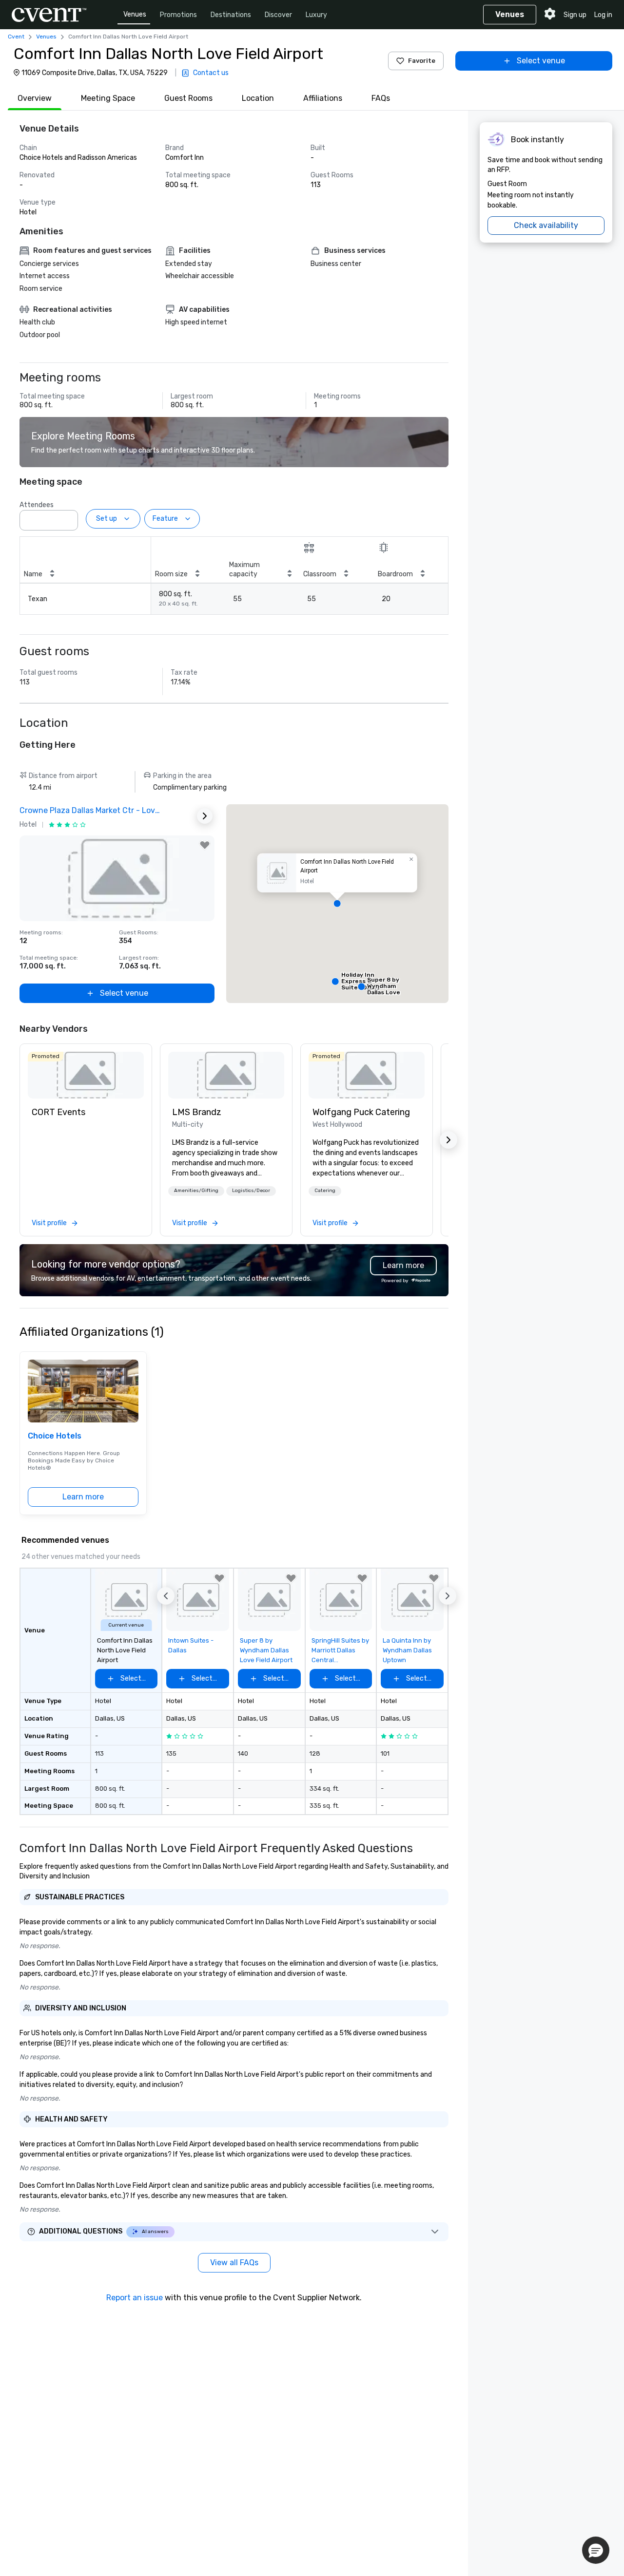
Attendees (37, 505)
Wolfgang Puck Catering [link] (361, 1112)
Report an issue (135, 2298)
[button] (68, 517)
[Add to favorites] (205, 845)
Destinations (231, 15)
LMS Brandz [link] (197, 1112)
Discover (278, 15)
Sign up (575, 15)
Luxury (316, 15)
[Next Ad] (205, 816)
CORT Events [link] (58, 1112)
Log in (603, 15)
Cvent (16, 37)
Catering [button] (325, 1191)
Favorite (422, 61)
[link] (86, 1075)
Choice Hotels (55, 1436)
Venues (135, 14)
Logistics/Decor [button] (251, 1191)
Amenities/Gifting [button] (196, 1191)
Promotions (178, 15)
